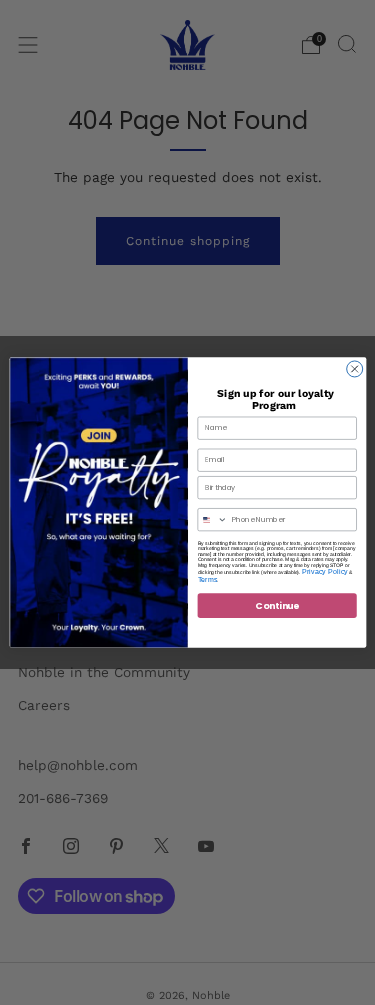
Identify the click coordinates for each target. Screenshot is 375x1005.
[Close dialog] (354, 369)
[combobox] (212, 519)
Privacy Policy (324, 571)
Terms (207, 580)
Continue (276, 605)
